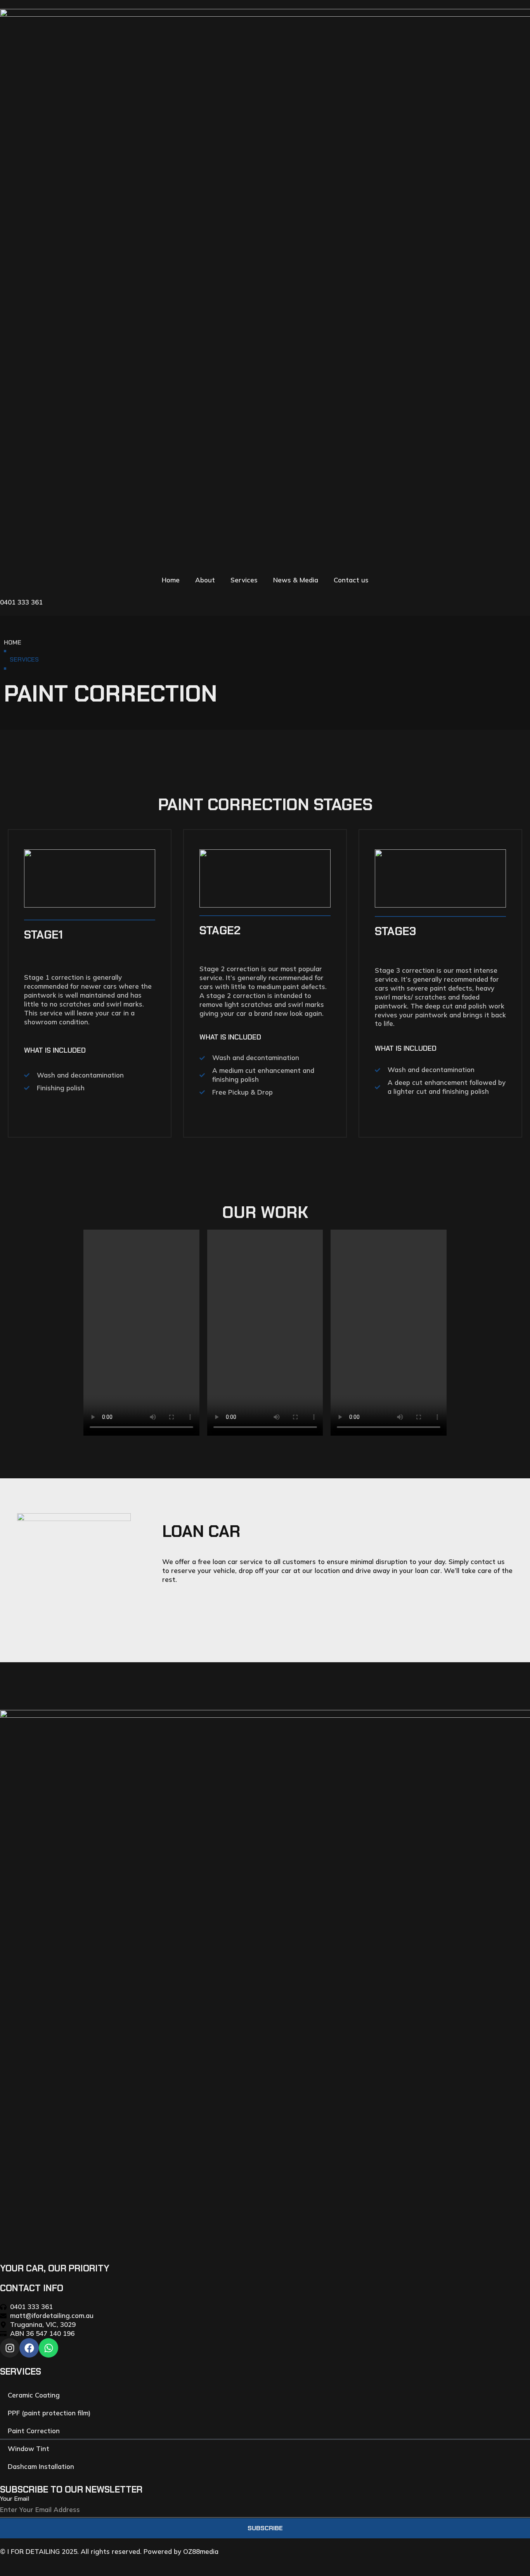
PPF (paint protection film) (49, 2413)
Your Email (15, 2499)
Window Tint (29, 2449)
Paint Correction (34, 2431)
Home (171, 580)
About (205, 580)
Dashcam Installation (41, 2466)
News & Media (296, 580)
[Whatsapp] (48, 2348)
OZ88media (201, 2551)
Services (244, 580)
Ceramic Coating (34, 2395)
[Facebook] (29, 2348)
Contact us (351, 580)
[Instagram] (10, 2348)
